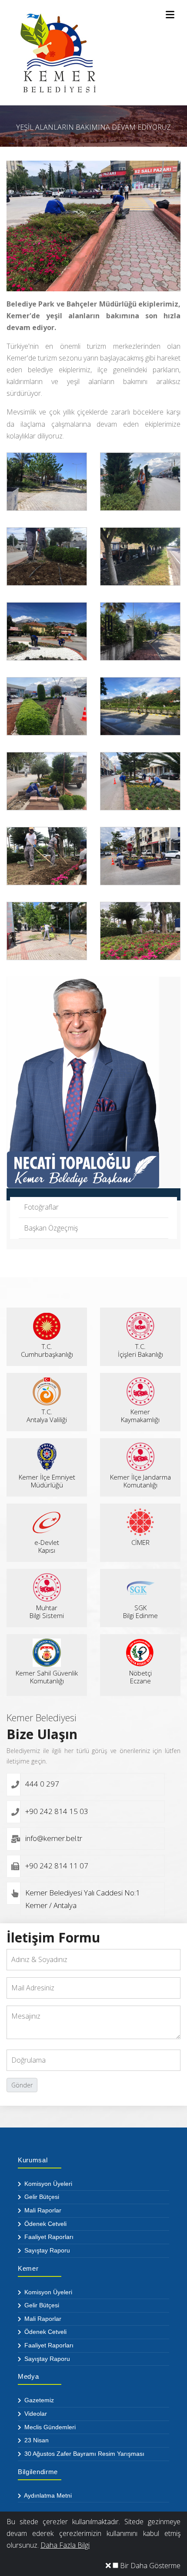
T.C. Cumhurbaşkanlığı (47, 1350)
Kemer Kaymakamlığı (140, 1416)
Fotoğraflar (41, 1207)
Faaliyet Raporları (48, 2237)
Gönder (22, 2085)
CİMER (140, 1542)
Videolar (35, 2414)
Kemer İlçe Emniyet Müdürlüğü (47, 1481)
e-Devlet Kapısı (47, 1546)
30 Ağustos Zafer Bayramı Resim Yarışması (83, 2454)
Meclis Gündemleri (49, 2427)
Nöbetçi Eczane (140, 1677)
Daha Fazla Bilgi (65, 2545)
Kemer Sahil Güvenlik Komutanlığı (47, 1677)
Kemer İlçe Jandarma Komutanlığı (140, 1481)
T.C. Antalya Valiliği (47, 1416)
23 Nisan (36, 2440)
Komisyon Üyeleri (47, 2184)
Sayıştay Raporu (46, 2250)
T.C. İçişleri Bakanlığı (140, 1350)
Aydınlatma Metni (47, 2495)
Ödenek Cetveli (45, 2224)
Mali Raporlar (42, 2210)
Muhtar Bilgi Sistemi (47, 1612)
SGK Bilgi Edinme (140, 1612)
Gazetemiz (38, 2400)
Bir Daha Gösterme (149, 2566)
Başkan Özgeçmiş (51, 1228)
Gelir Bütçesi (41, 2197)
